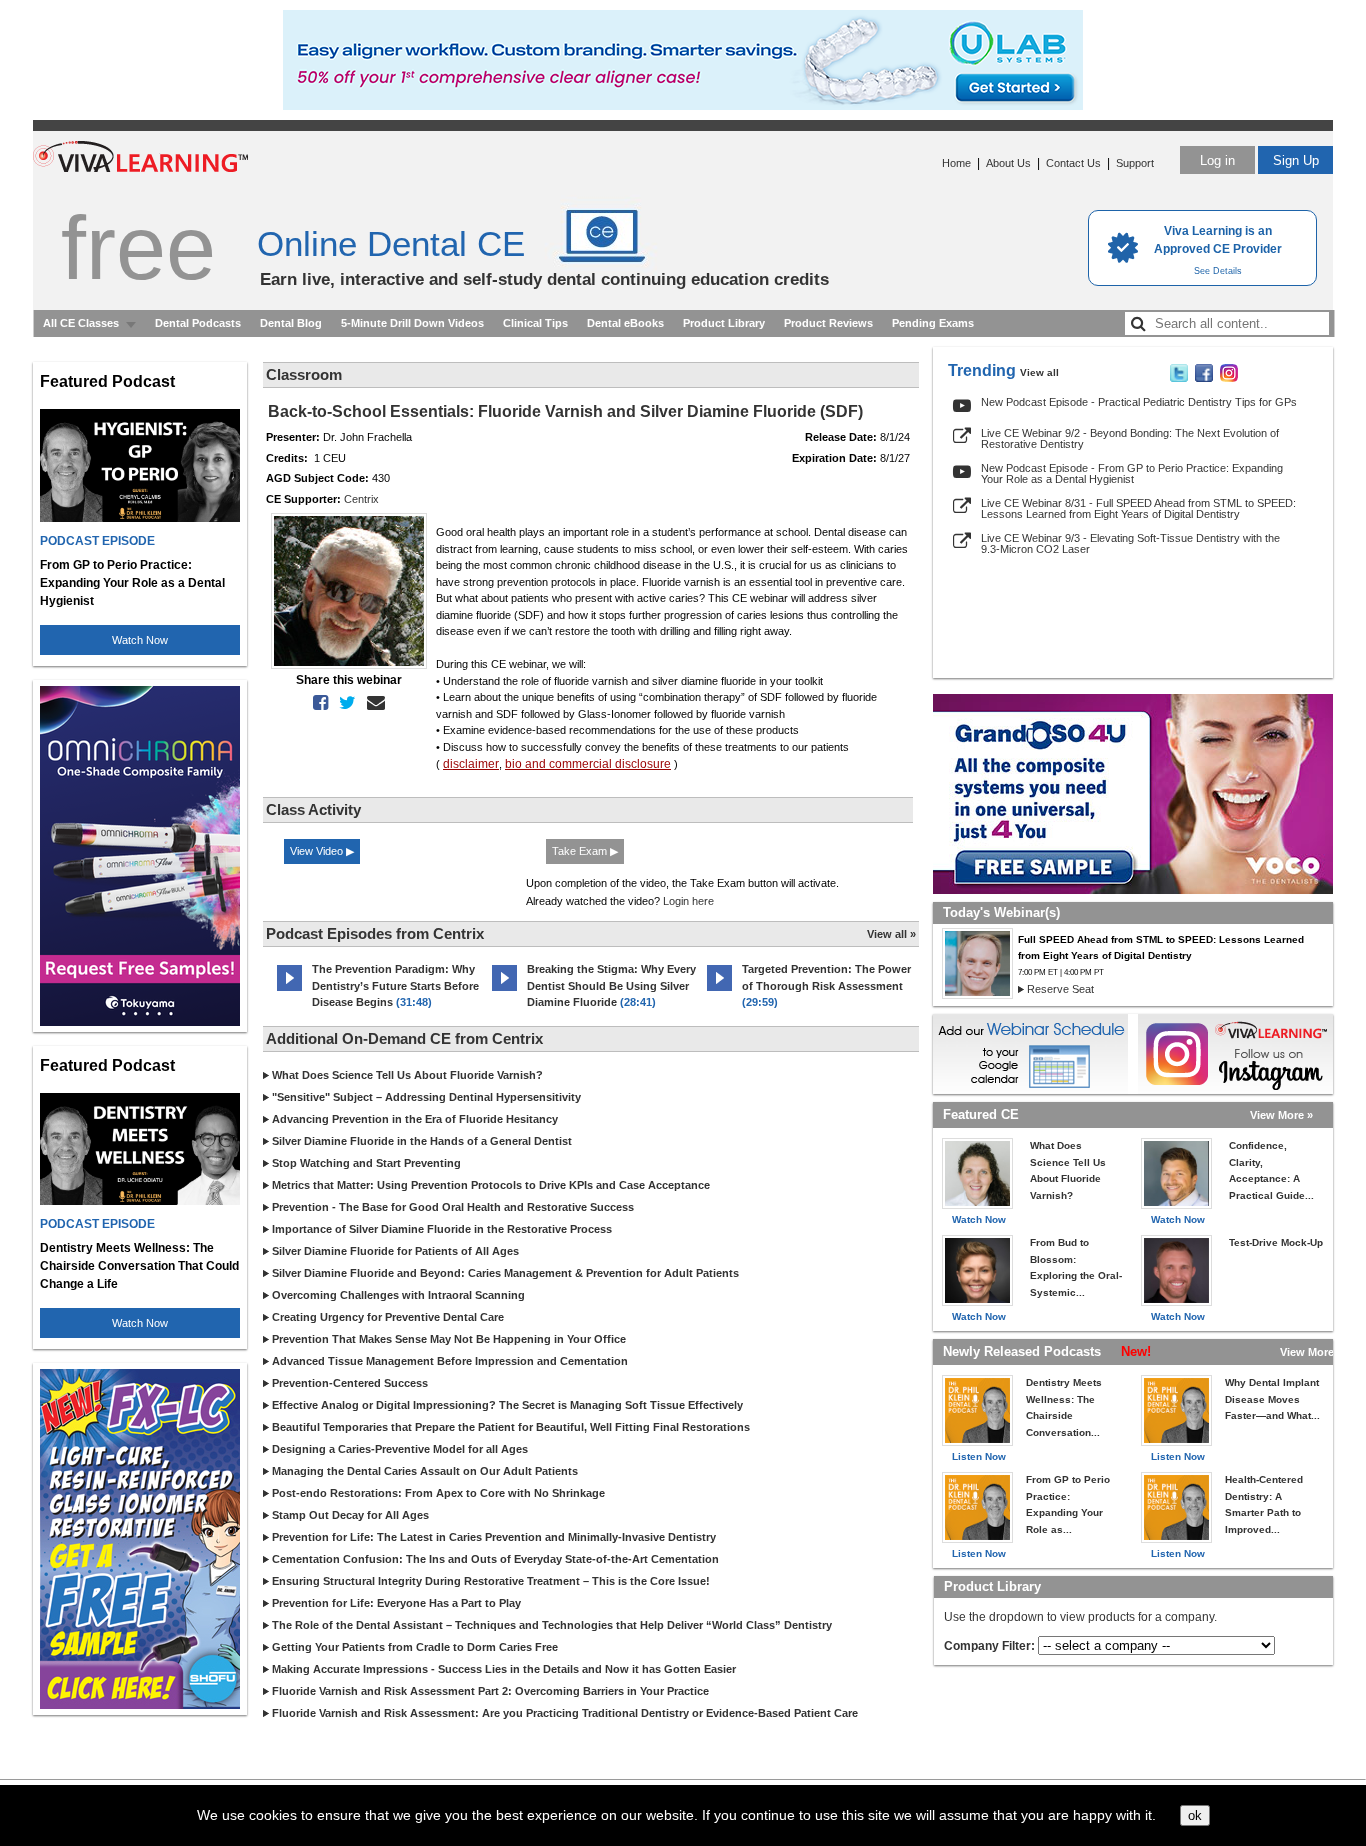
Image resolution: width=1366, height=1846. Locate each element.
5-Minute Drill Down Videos (412, 323)
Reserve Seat (1060, 989)
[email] (372, 703)
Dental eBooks (625, 323)
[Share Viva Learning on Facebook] (1204, 378)
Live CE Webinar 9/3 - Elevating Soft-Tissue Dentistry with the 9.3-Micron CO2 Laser (1130, 543)
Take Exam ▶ (585, 851)
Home (956, 163)
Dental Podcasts (198, 323)
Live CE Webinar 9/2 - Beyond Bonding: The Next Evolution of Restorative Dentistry (1130, 438)
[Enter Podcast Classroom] (289, 991)
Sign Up (1296, 160)
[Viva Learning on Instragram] (1229, 378)
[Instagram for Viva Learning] (1235, 1054)
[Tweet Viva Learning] (1179, 378)
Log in (1217, 160)
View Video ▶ (322, 851)
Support (1135, 163)
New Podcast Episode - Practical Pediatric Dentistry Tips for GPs (1139, 402)
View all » (891, 934)
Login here (688, 901)
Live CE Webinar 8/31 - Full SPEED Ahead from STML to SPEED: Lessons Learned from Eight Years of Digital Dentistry (1138, 508)
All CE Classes (81, 323)
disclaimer (471, 764)
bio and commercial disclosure (588, 764)
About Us (1008, 163)
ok (1195, 1815)
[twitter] (343, 703)
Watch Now (140, 640)
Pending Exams (933, 323)
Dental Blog (291, 323)
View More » (1281, 1115)
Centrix (361, 499)
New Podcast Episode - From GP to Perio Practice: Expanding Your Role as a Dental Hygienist (1132, 473)
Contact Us (1073, 163)
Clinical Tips (535, 323)
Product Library (724, 323)
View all (1039, 372)
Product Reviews (828, 323)
